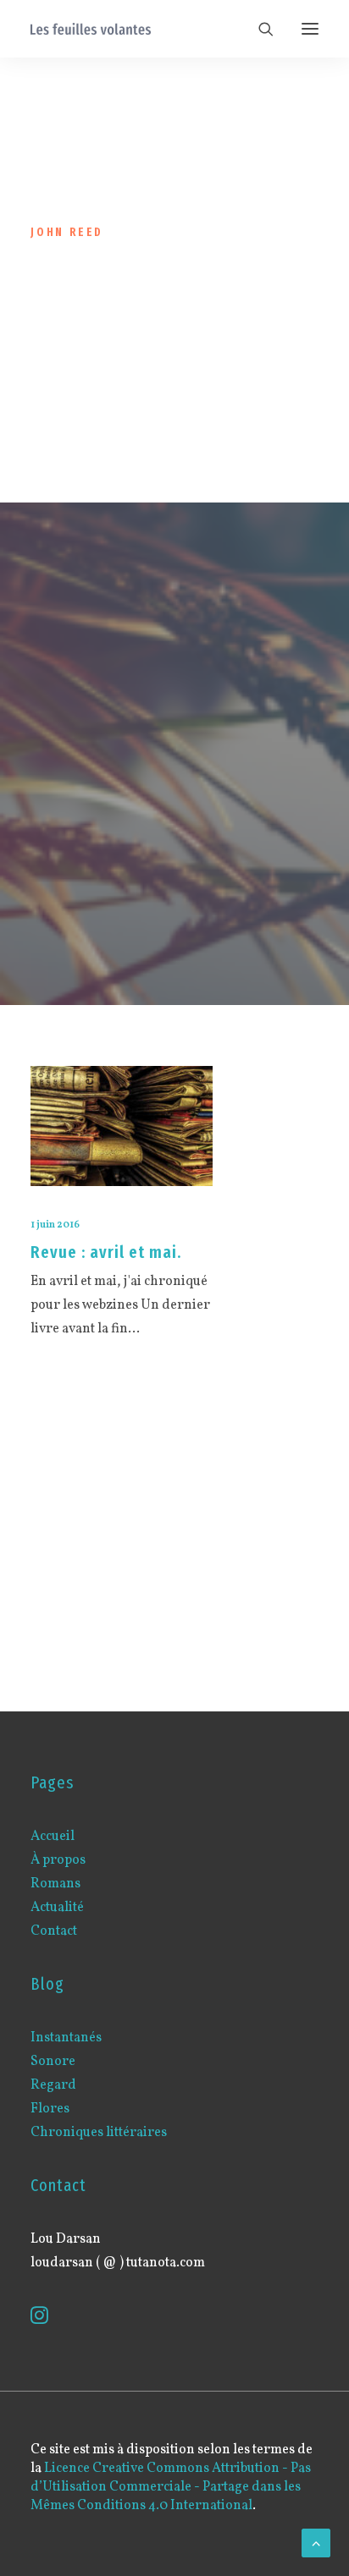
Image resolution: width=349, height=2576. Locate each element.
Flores (50, 2109)
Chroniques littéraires (99, 2133)
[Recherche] (258, 29)
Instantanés (66, 2038)
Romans (55, 1884)
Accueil (53, 1837)
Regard (53, 2085)
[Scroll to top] (316, 2543)
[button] (310, 29)
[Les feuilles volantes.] (91, 29)
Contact (54, 1931)
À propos (58, 1860)
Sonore (53, 2062)
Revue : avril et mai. (106, 1252)
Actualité (57, 1908)
